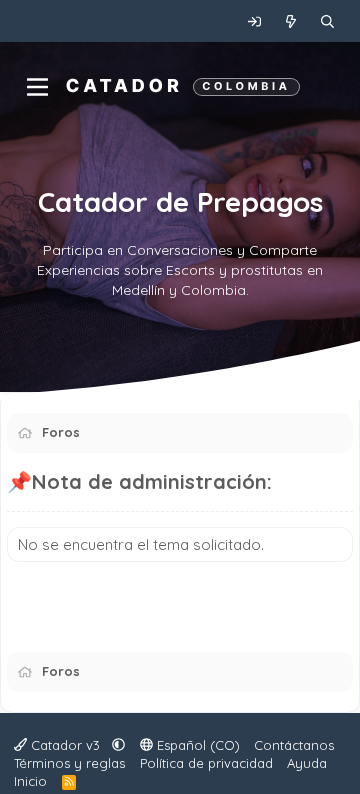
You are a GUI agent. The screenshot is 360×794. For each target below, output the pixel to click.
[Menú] (37, 87)
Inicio (30, 781)
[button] (118, 745)
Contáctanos (294, 745)
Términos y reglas (69, 763)
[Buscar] (327, 21)
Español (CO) (196, 745)
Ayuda (307, 763)
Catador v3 (65, 745)
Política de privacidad (206, 763)
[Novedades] (291, 21)
